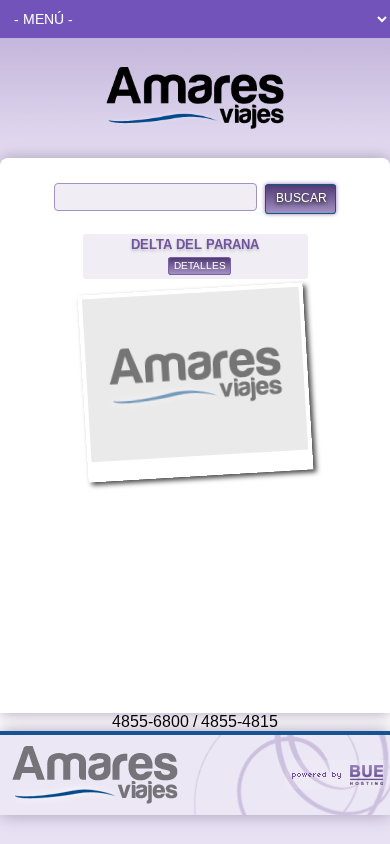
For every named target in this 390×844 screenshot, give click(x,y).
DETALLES (200, 265)
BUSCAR (301, 198)
